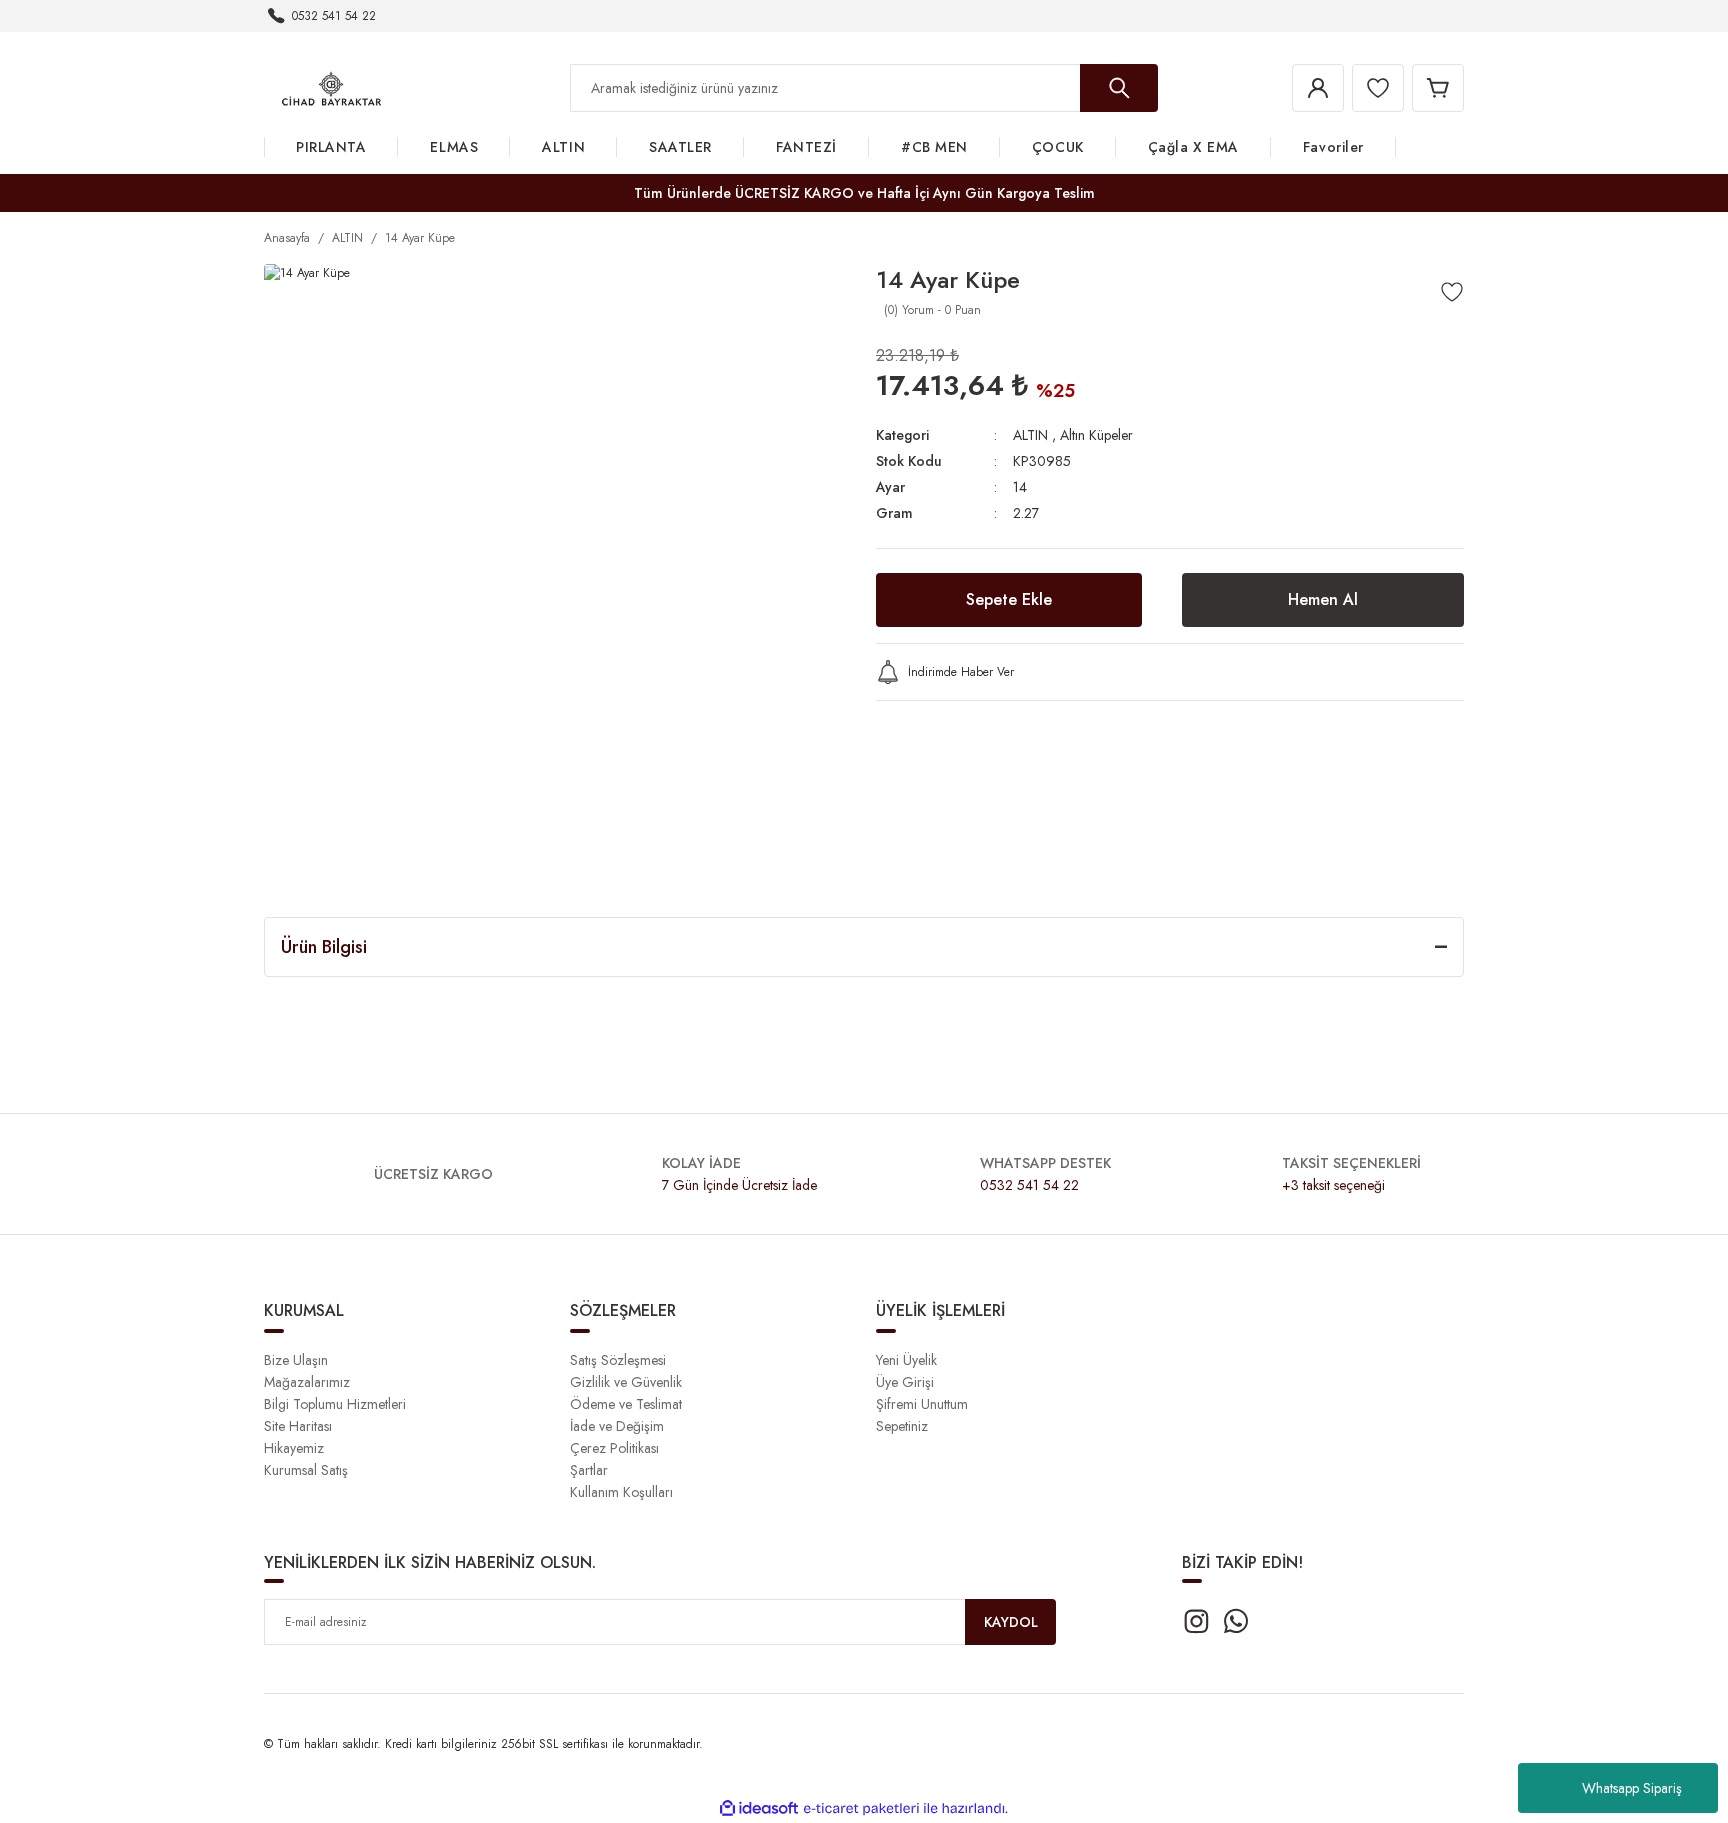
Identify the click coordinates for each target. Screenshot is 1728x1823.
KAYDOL (1011, 1622)
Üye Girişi (905, 1382)
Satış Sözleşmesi (618, 1360)
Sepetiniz (902, 1426)
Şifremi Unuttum (922, 1404)
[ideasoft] (759, 1808)
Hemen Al (1323, 599)
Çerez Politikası (614, 1448)
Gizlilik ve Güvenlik (626, 1382)
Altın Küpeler (1096, 435)
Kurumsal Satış (306, 1470)
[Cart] (1438, 88)
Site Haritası (298, 1426)
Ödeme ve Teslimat (626, 1404)
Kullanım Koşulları (621, 1492)
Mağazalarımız (307, 1382)
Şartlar (589, 1470)
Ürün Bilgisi (324, 947)
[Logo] (331, 87)
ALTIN (1030, 435)
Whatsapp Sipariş (1632, 1788)
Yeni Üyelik (906, 1360)
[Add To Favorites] (1452, 292)
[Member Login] (1318, 88)
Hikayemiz (294, 1448)
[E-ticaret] (861, 1809)
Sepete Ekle (1009, 599)
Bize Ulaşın (296, 1360)
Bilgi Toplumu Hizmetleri (335, 1404)
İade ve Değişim (617, 1426)
